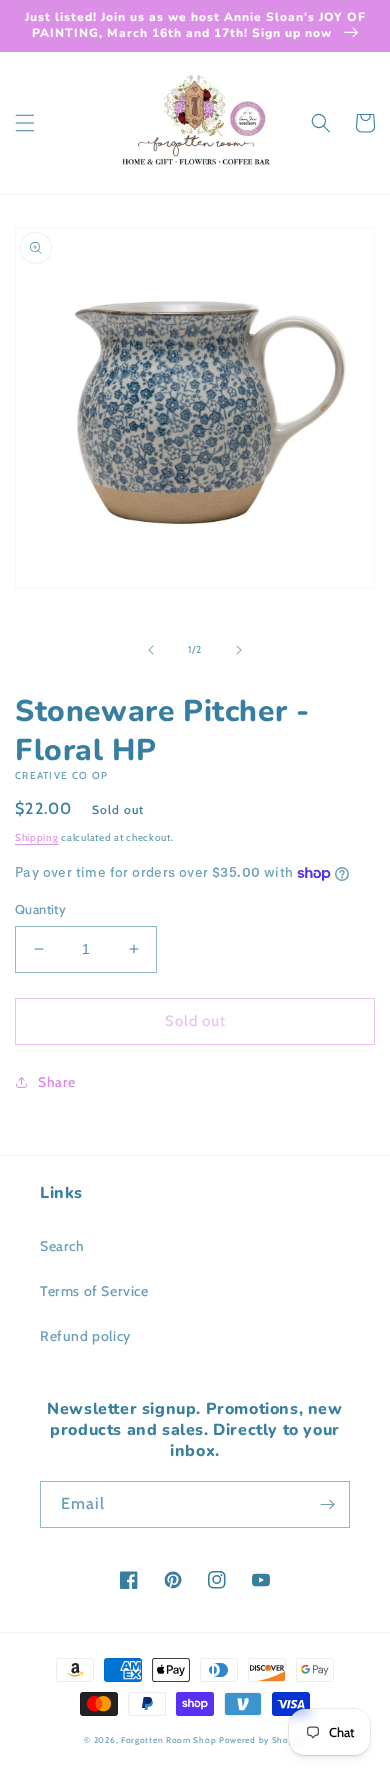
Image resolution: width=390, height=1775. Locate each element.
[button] (25, 123)
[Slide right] (239, 650)
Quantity (40, 909)
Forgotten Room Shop (168, 1740)
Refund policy (85, 1336)
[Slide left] (151, 650)
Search (62, 1246)
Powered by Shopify (262, 1740)
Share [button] (57, 1082)
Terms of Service (94, 1291)
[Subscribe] (327, 1504)
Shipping (37, 837)
